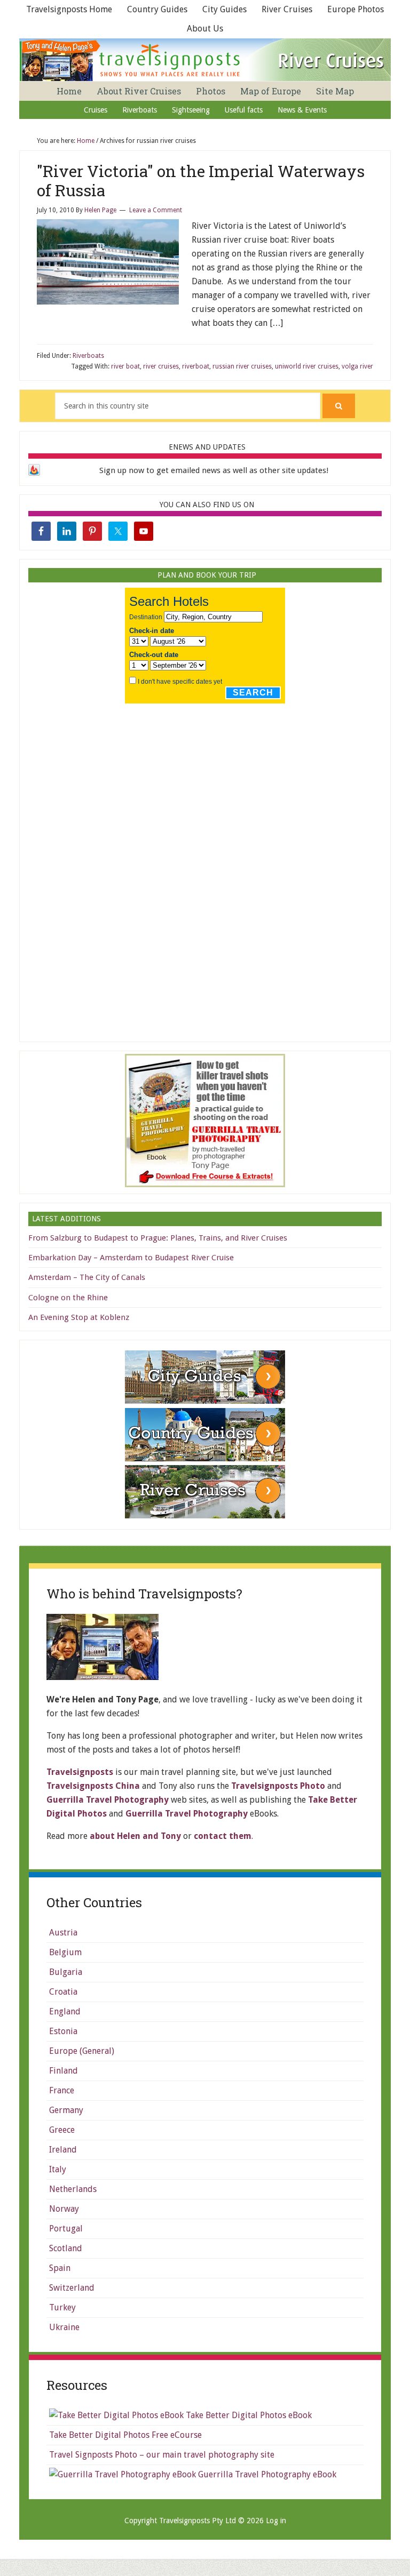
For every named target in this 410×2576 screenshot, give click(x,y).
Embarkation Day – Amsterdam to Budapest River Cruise (131, 1258)
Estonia (63, 2031)
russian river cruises (242, 366)
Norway (64, 2209)
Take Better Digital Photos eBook (248, 2415)
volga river (357, 366)
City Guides (224, 9)
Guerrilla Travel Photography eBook (266, 2474)
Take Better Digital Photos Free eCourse (125, 2435)
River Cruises (287, 9)
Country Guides (157, 9)
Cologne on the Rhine (68, 1298)
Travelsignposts (80, 1772)
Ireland (63, 2150)
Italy (58, 2169)
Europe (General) (82, 2051)
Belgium (65, 1952)
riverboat (196, 366)
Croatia (63, 1992)
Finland (64, 2071)
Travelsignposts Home (69, 9)
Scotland (66, 2248)
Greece (62, 2130)
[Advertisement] (205, 869)
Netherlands (73, 2189)
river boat (125, 366)
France (62, 2090)
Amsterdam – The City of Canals (87, 1277)
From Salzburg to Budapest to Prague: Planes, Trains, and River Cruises (158, 1238)
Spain (60, 2268)
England (65, 2011)
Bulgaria (66, 1972)
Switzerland (72, 2288)
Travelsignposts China (93, 1786)
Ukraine (64, 2327)
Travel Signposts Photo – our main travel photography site (162, 2455)
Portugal (66, 2229)
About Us (205, 29)
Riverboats (88, 356)
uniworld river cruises (307, 366)
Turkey (62, 2307)
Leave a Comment (156, 210)
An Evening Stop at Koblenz (79, 1317)
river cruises (161, 366)
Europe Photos (356, 9)
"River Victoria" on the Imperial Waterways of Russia (201, 181)
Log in (276, 2521)
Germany (66, 2110)
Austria (63, 1933)
